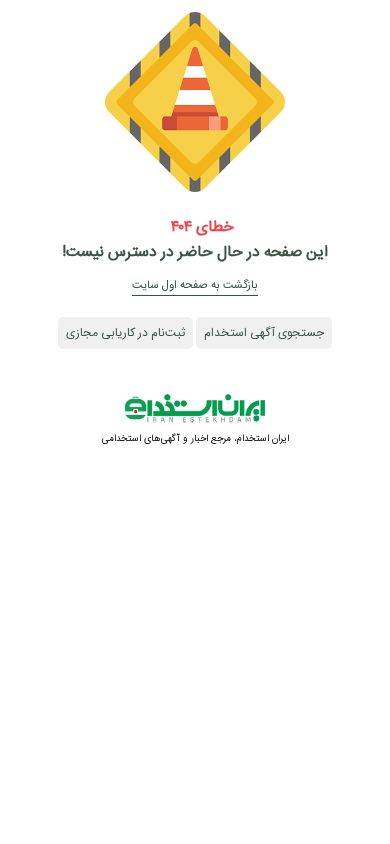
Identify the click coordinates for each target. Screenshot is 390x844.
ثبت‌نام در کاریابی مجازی (125, 333)
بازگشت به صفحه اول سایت (195, 285)
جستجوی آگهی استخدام (264, 333)
